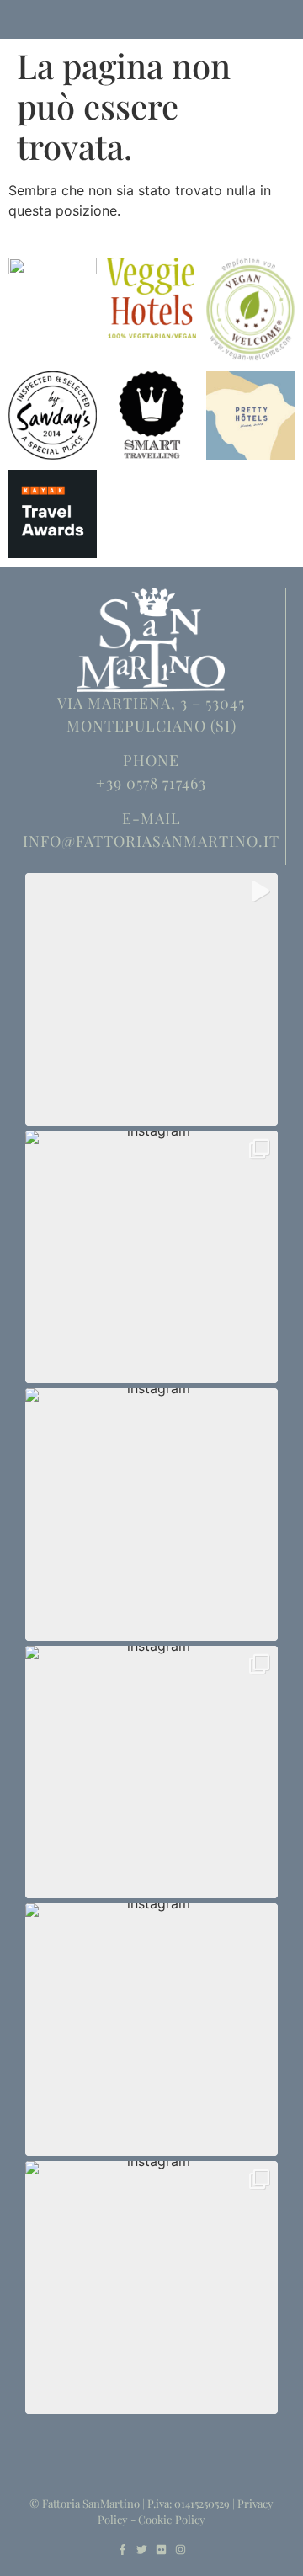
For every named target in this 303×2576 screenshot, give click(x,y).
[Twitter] (142, 2549)
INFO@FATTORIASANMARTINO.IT (151, 841)
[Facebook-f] (122, 2549)
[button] (151, 999)
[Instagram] (181, 2549)
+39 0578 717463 (151, 783)
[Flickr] (161, 2549)
